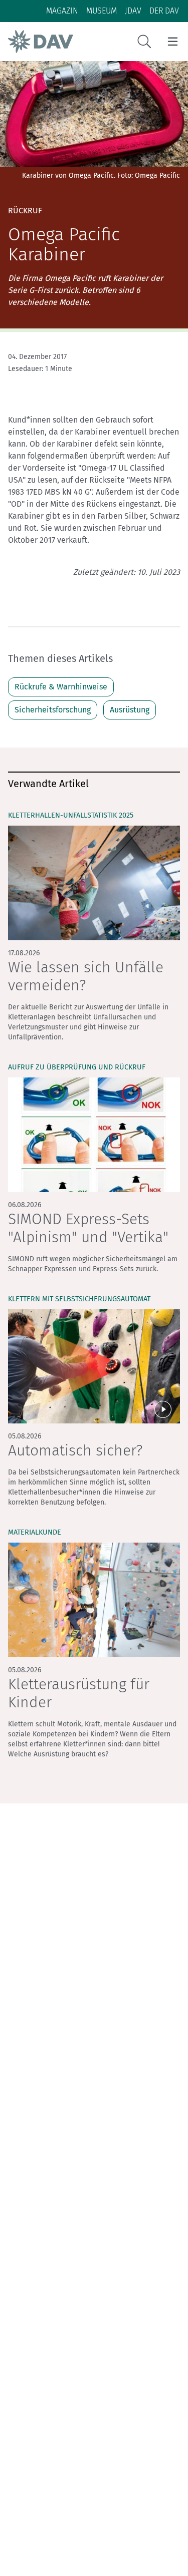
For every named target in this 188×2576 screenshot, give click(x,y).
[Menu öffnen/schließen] (173, 42)
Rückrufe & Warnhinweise (61, 687)
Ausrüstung (130, 710)
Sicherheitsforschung (53, 710)
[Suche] (144, 42)
